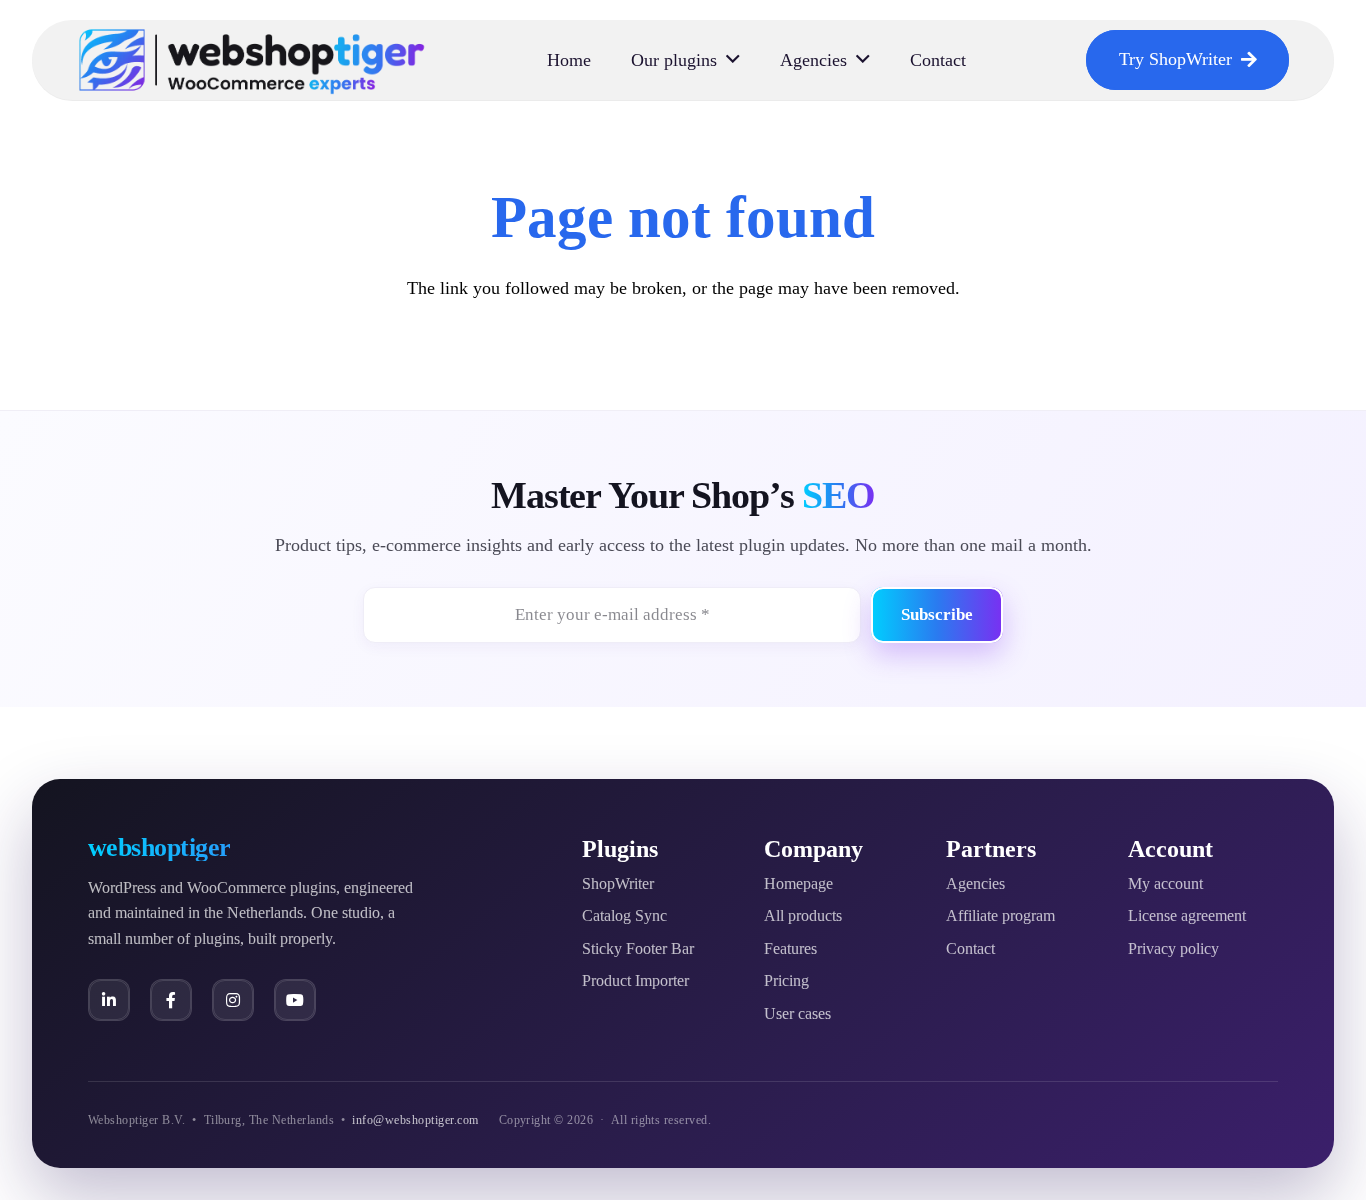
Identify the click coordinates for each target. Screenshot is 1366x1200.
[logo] (252, 60)
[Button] (109, 1000)
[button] (733, 60)
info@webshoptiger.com (415, 1120)
